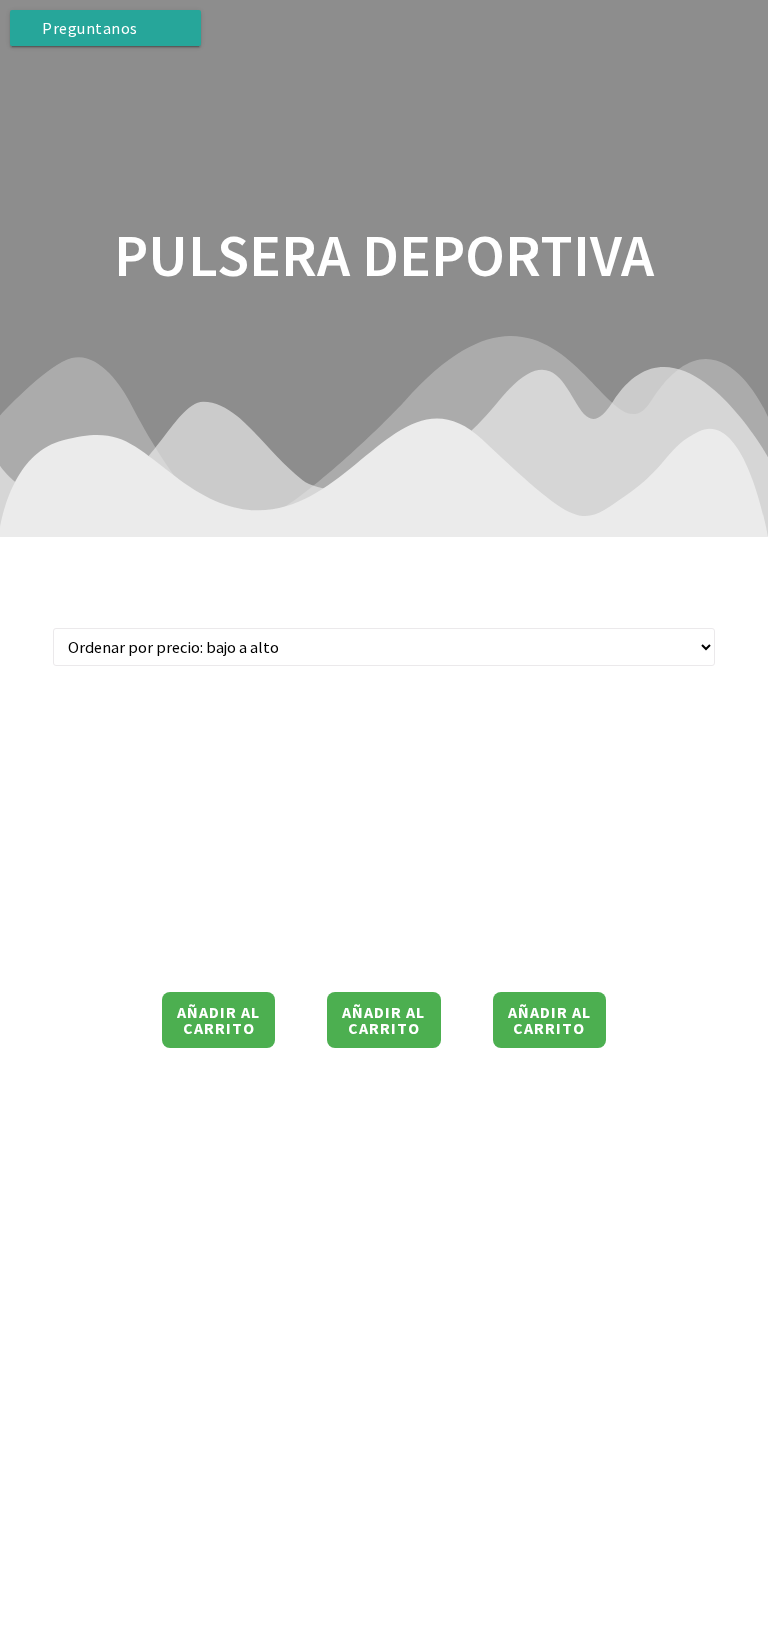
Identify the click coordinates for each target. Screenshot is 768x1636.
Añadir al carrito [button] (218, 1020)
